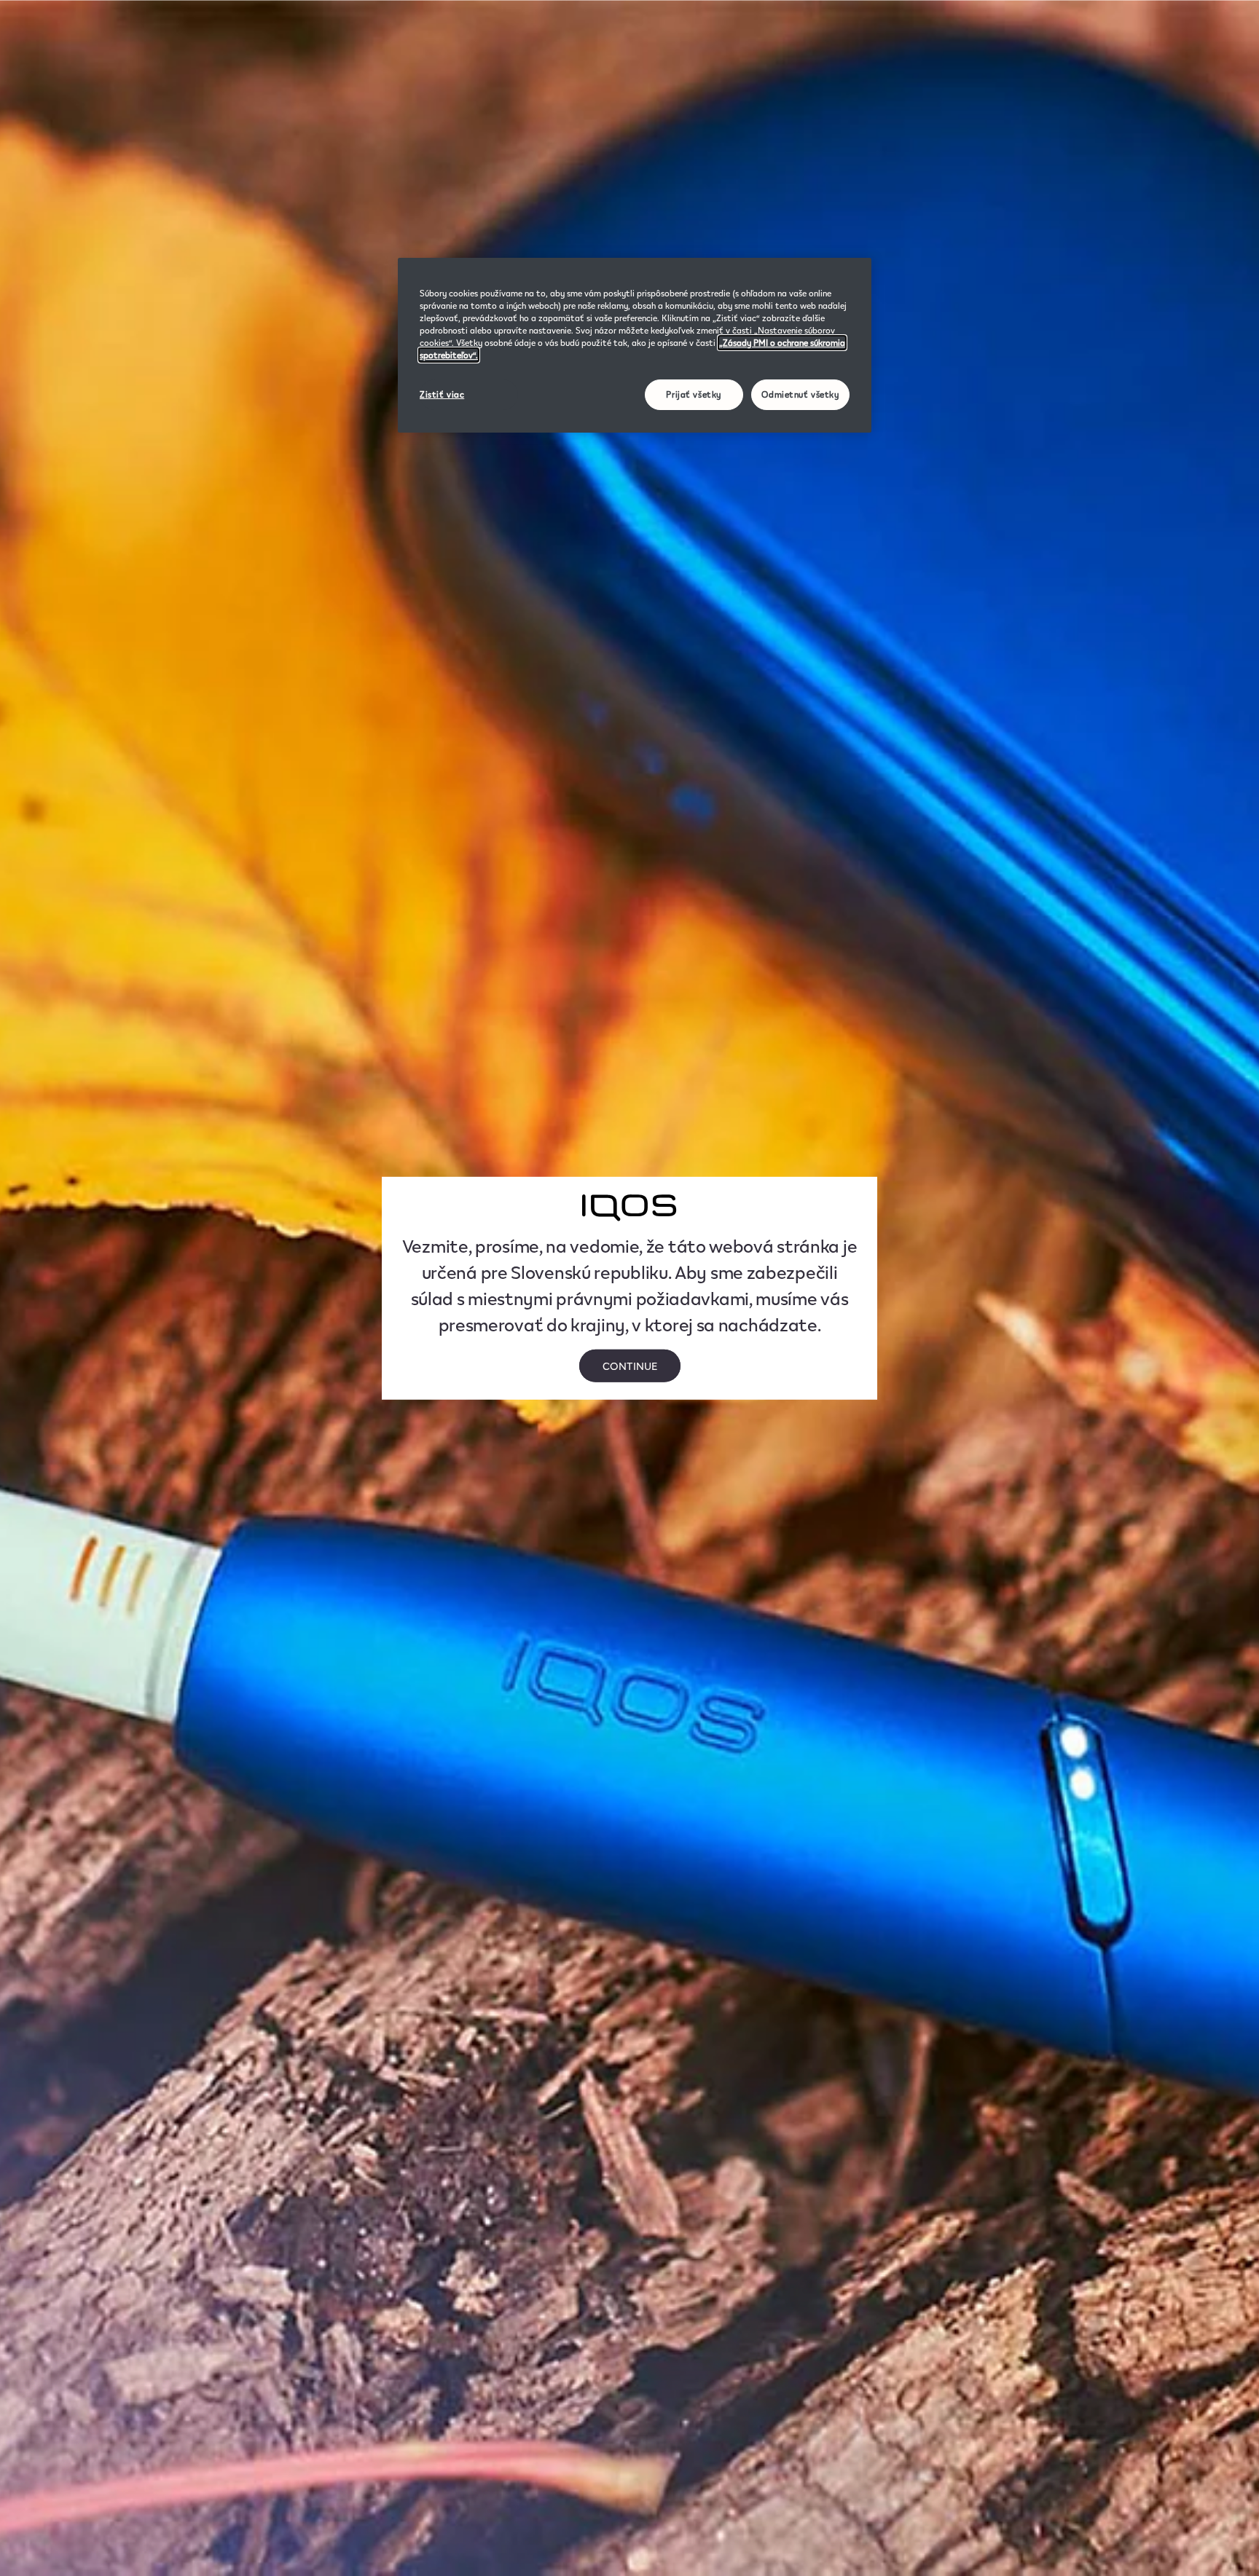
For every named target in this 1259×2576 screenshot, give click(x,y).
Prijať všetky (693, 394)
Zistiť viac (442, 394)
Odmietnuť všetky (800, 394)
